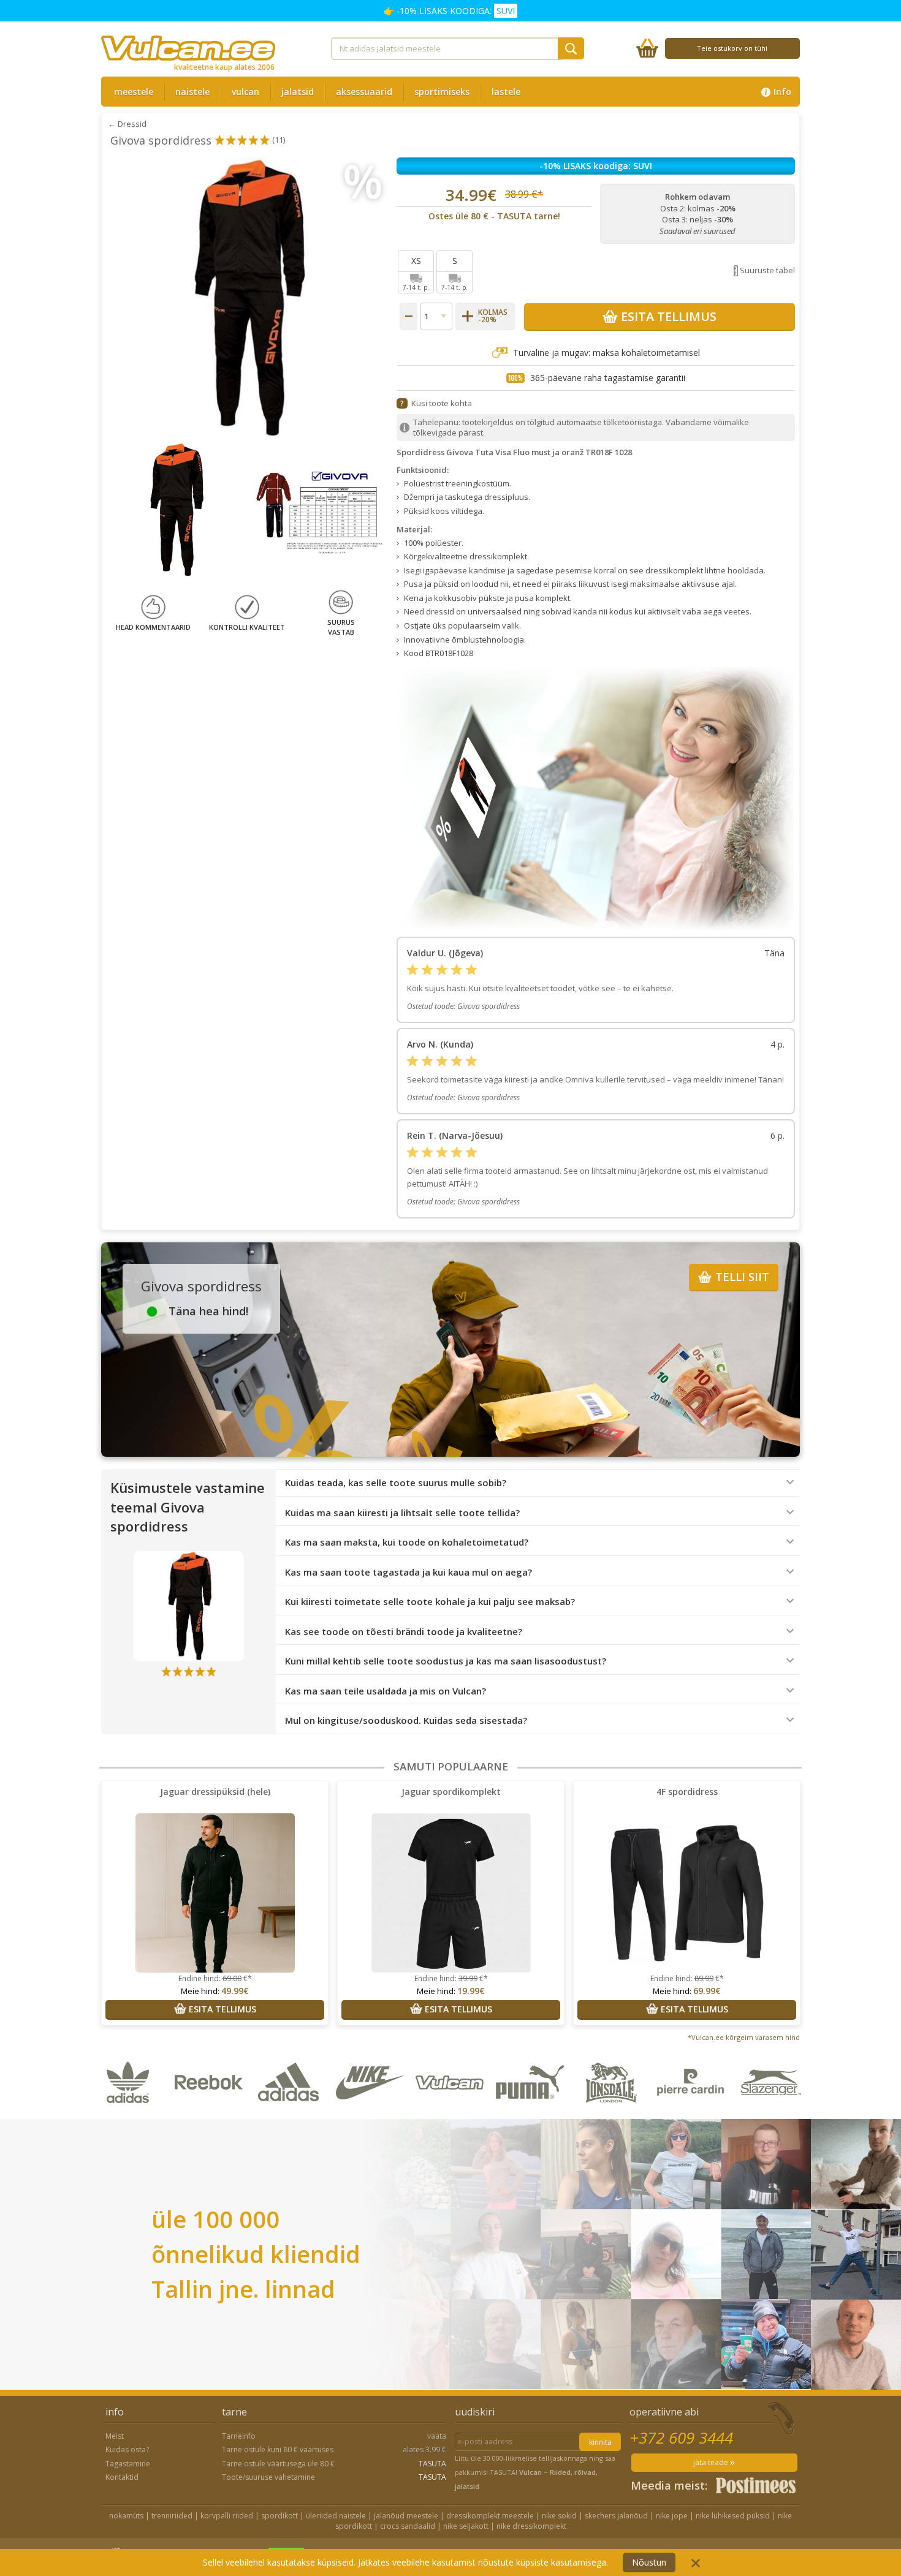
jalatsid (298, 92)
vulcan (245, 92)
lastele (506, 92)
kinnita (600, 2442)
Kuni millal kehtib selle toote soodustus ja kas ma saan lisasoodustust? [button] (446, 1661)
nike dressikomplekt (531, 2526)
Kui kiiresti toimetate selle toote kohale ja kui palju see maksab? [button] (430, 1602)
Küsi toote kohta (442, 403)
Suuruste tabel (767, 270)
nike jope (672, 2516)
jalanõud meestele (406, 2516)
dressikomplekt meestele (490, 2516)
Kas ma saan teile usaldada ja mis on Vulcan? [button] (386, 1691)
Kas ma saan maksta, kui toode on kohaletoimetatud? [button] (407, 1542)
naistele (192, 92)
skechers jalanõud (616, 2516)
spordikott (279, 2516)
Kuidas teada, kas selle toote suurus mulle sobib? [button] (396, 1483)
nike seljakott (466, 2526)
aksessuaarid (364, 92)
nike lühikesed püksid (733, 2516)
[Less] (409, 316)
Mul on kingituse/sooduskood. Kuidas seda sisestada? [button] (406, 1720)
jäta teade (712, 2462)
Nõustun (649, 2562)
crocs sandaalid (408, 2526)
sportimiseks (442, 92)
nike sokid (559, 2516)
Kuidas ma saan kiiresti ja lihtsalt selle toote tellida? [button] (402, 1513)
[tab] (538, 1483)
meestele (134, 92)
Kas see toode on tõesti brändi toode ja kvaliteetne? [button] (404, 1632)
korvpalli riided (227, 2516)
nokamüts (126, 2516)
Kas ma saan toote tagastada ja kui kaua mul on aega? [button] (409, 1572)
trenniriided (172, 2516)
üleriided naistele (336, 2516)
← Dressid (127, 124)
